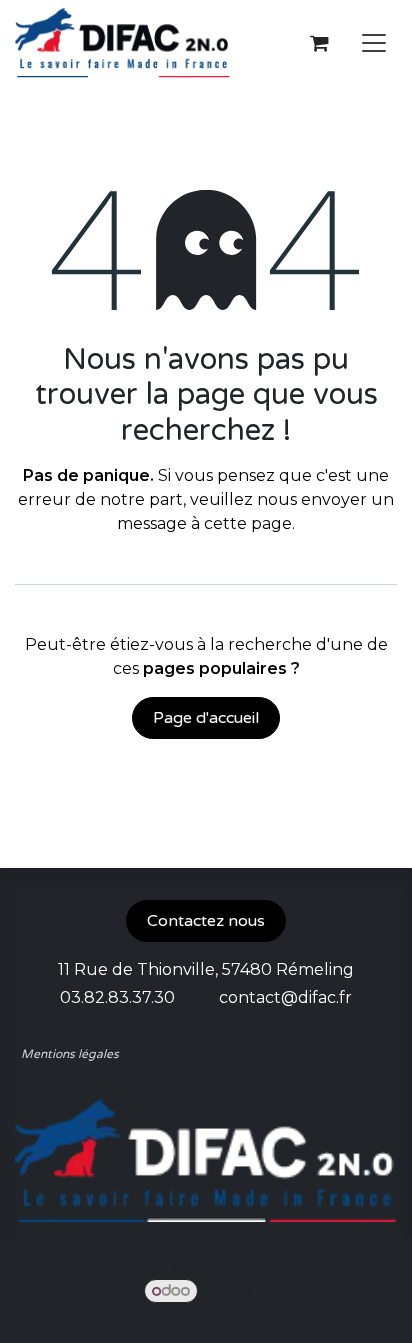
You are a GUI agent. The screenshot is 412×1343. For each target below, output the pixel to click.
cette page (248, 523)
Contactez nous (206, 921)
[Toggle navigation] (374, 43)
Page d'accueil (206, 718)
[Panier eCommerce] (319, 43)
